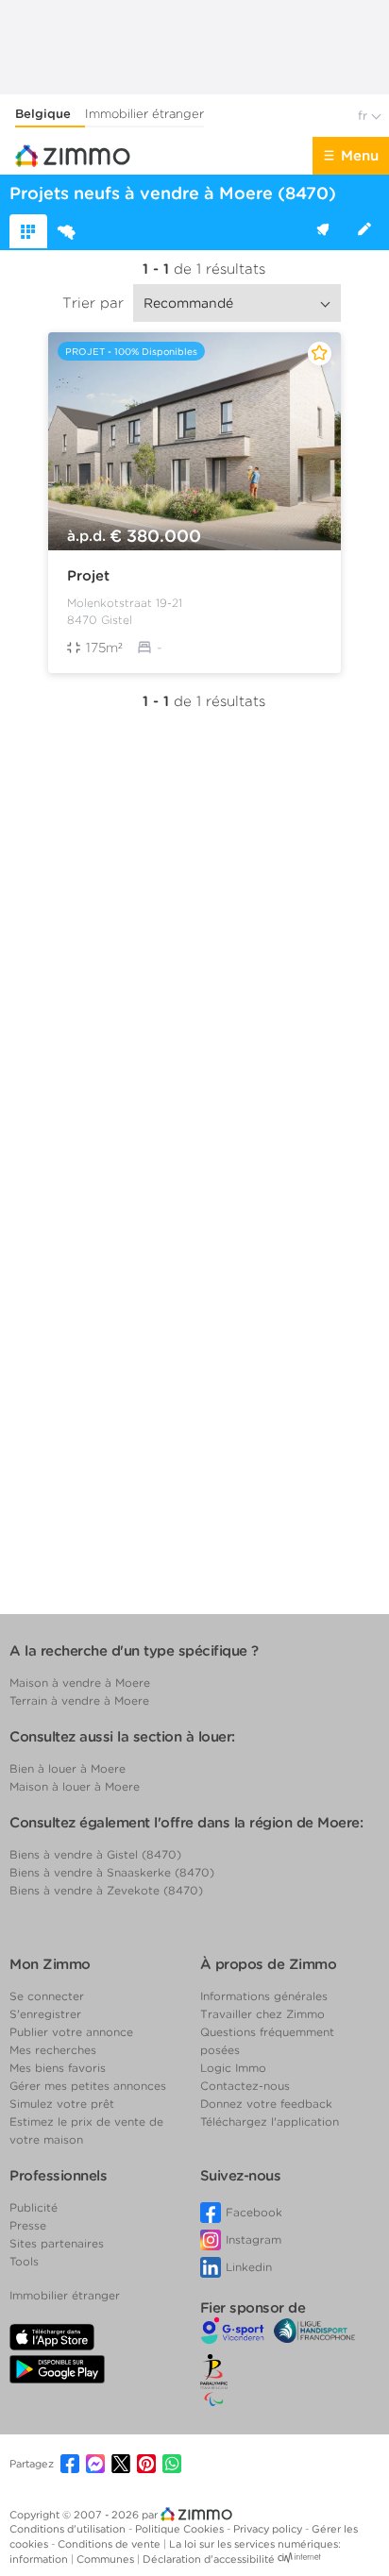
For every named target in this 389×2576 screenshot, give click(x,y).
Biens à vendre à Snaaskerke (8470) (112, 1872)
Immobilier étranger (144, 114)
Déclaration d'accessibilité (209, 2559)
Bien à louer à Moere (68, 1768)
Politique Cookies (181, 2529)
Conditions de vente (110, 2544)
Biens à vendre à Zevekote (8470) (106, 1890)
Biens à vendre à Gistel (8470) (95, 1854)
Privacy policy (269, 2529)
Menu (360, 156)
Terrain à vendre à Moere (79, 1700)
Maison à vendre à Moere (80, 1683)
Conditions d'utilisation (69, 2529)
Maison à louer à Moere (75, 1786)
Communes (107, 2559)
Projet (88, 576)
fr (364, 116)
